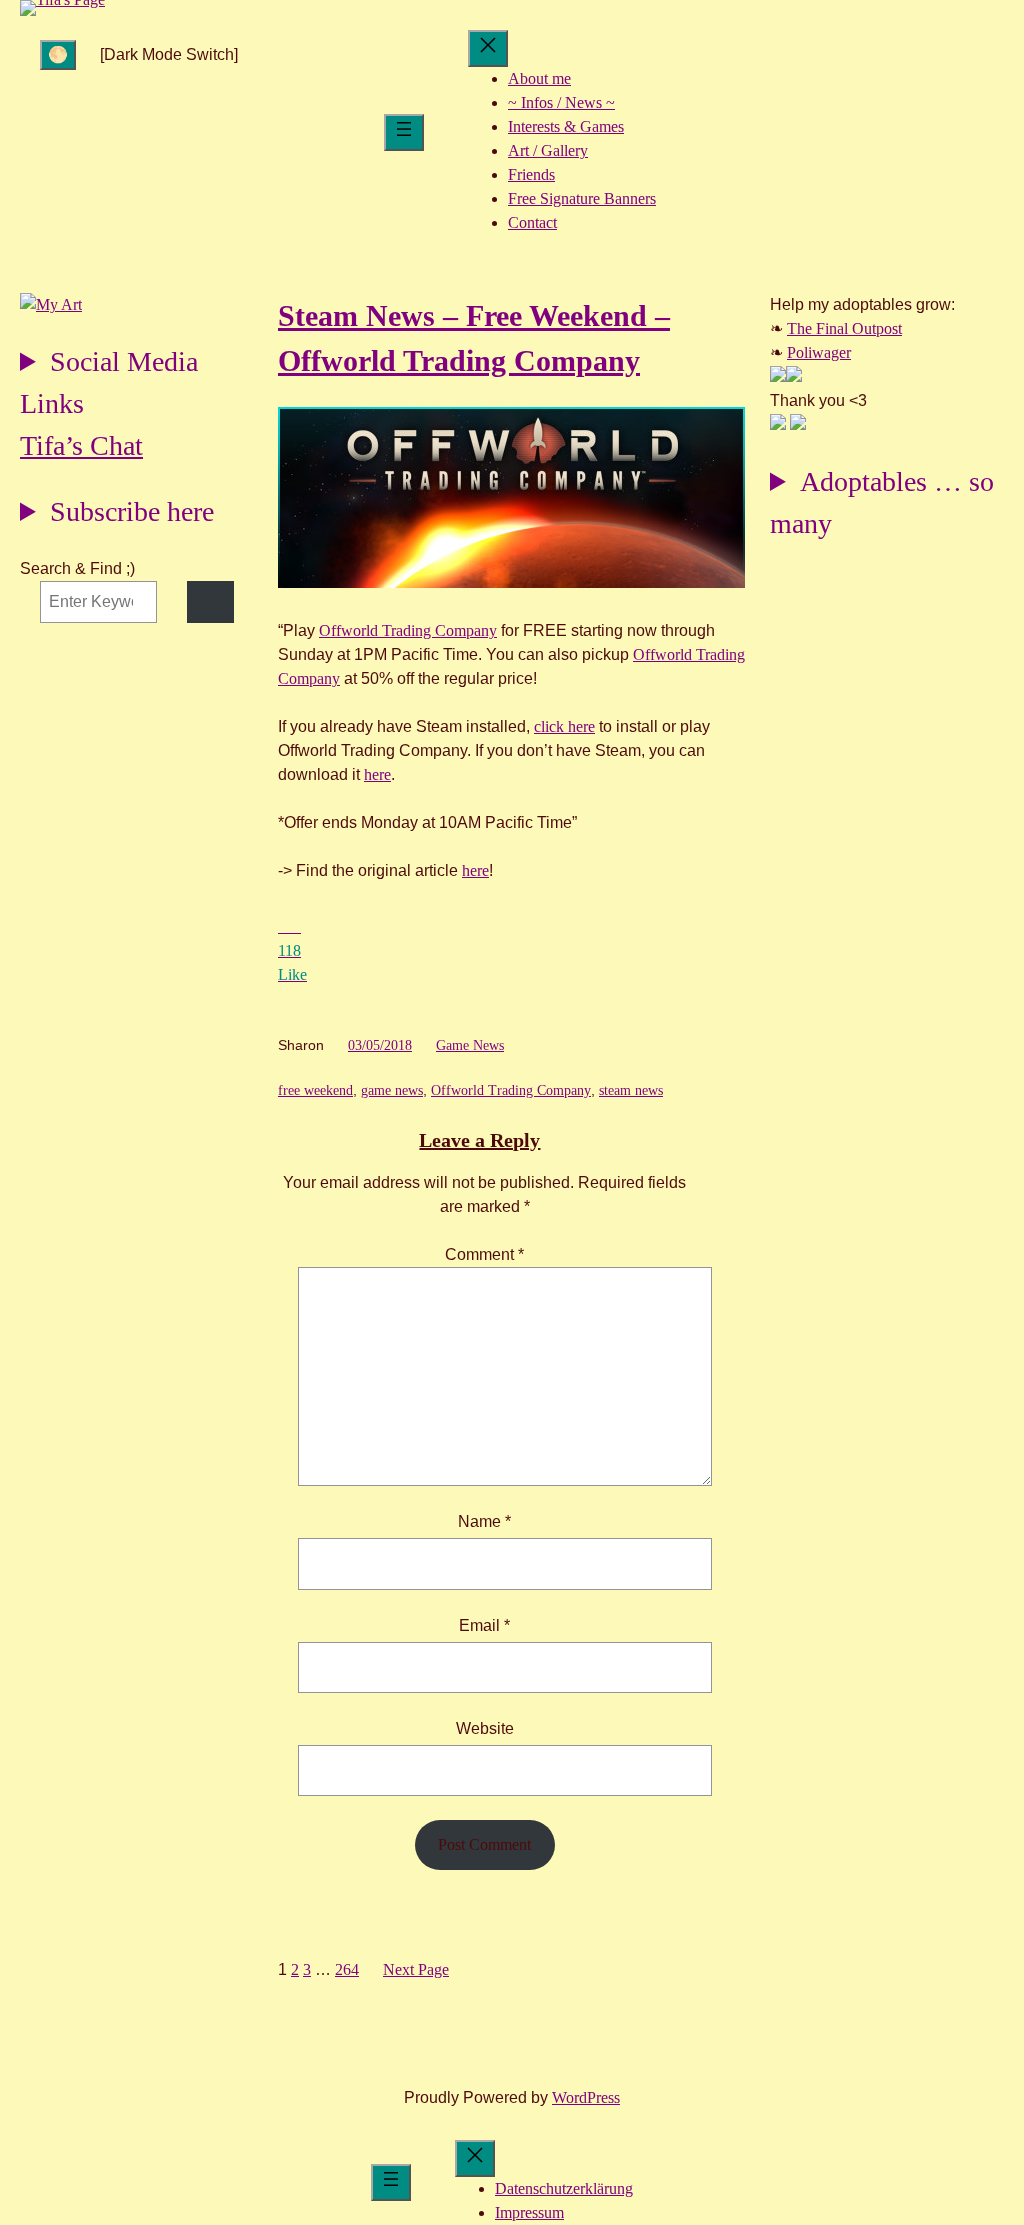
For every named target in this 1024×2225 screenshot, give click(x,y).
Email (484, 1625)
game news (392, 1090)
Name (484, 1521)
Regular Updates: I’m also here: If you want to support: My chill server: (109, 385)
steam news (631, 1090)
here (377, 774)
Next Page (416, 1969)
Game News (470, 1045)
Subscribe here (132, 511)
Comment (484, 1254)
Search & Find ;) (77, 568)
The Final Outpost (844, 328)
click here (564, 726)
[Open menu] (404, 132)
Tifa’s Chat (81, 445)
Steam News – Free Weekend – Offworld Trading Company (474, 338)
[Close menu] (488, 48)
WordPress (586, 2097)
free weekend (315, 1090)
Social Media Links (109, 382)
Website (485, 1728)
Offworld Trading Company (408, 630)
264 (347, 1969)
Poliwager (819, 352)
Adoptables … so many (882, 502)
